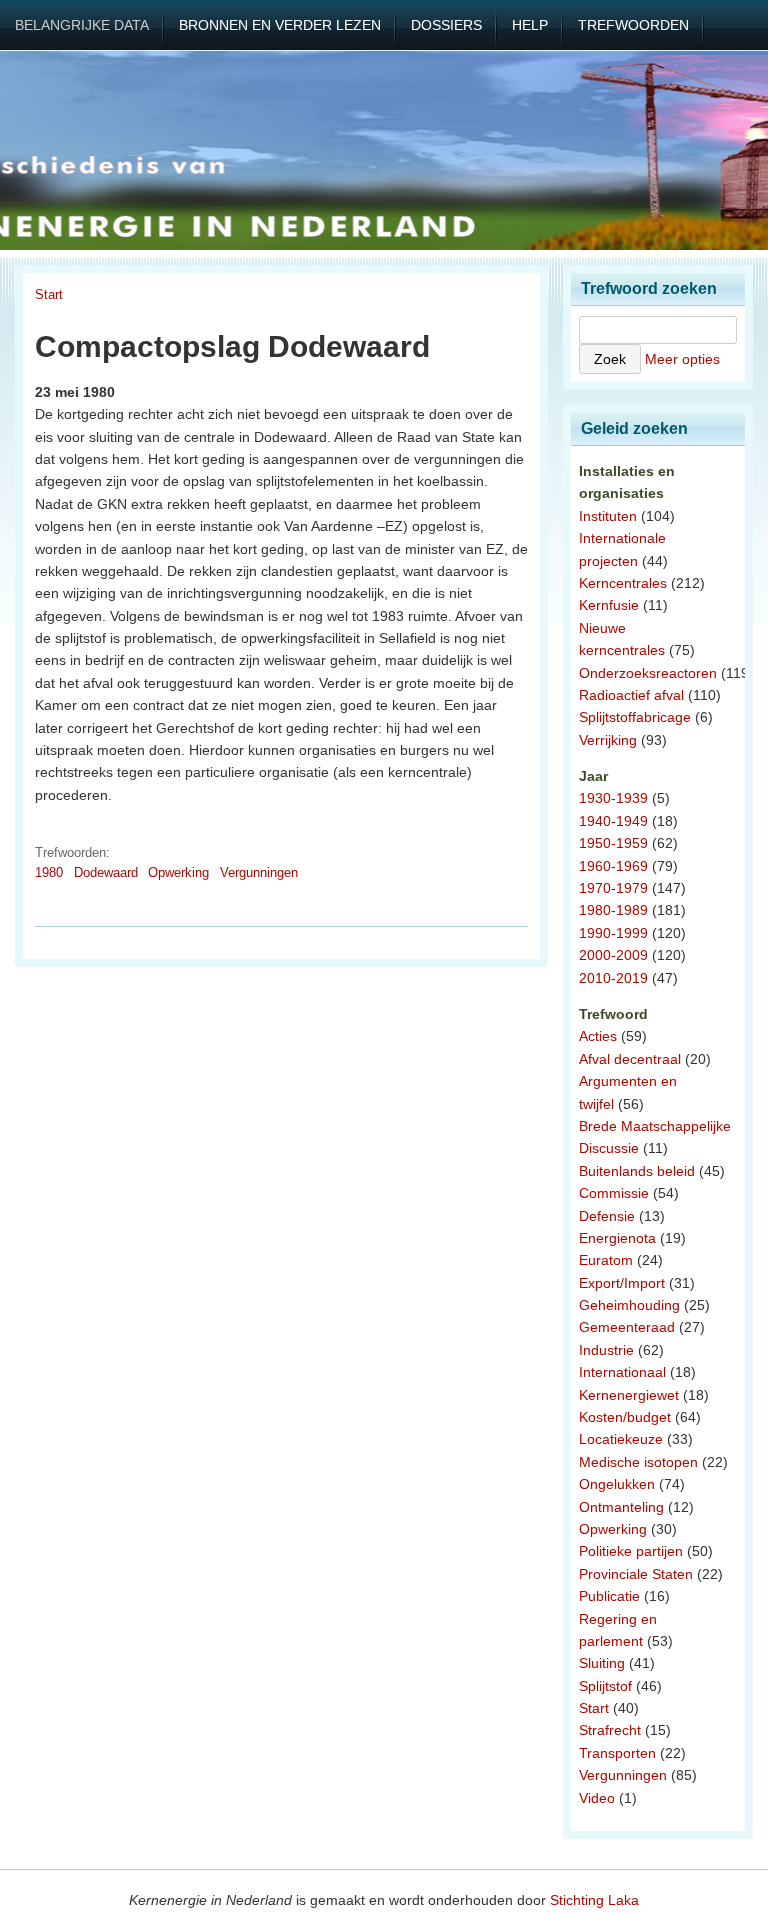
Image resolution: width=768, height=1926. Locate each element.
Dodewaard (106, 872)
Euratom (606, 1260)
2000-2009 (613, 955)
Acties (598, 1036)
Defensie (607, 1216)
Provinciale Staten (636, 1574)
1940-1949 (613, 821)
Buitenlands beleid (637, 1171)
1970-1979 (613, 888)
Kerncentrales (623, 583)
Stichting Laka (594, 1900)
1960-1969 (613, 866)
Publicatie (609, 1596)
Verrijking (608, 740)
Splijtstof (605, 1686)
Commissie (614, 1193)
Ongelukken (617, 1484)
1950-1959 (613, 843)
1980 (49, 872)
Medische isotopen (638, 1462)
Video (597, 1798)
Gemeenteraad (627, 1327)
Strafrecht (610, 1730)
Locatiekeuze (621, 1439)
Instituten (608, 516)
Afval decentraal (630, 1059)
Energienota (617, 1238)
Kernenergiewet (629, 1395)
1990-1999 (613, 933)
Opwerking (178, 872)
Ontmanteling (621, 1507)
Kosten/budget (625, 1417)
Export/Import (622, 1283)
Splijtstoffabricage (635, 717)
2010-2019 (613, 978)
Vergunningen (259, 872)
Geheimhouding (629, 1305)
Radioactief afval (631, 695)
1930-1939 (613, 798)
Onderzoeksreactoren (648, 673)
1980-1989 (613, 910)
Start (49, 294)
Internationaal (622, 1372)
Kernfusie (609, 605)
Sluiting (602, 1663)
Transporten (617, 1753)
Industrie (606, 1350)
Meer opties (682, 359)
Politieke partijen (631, 1551)
